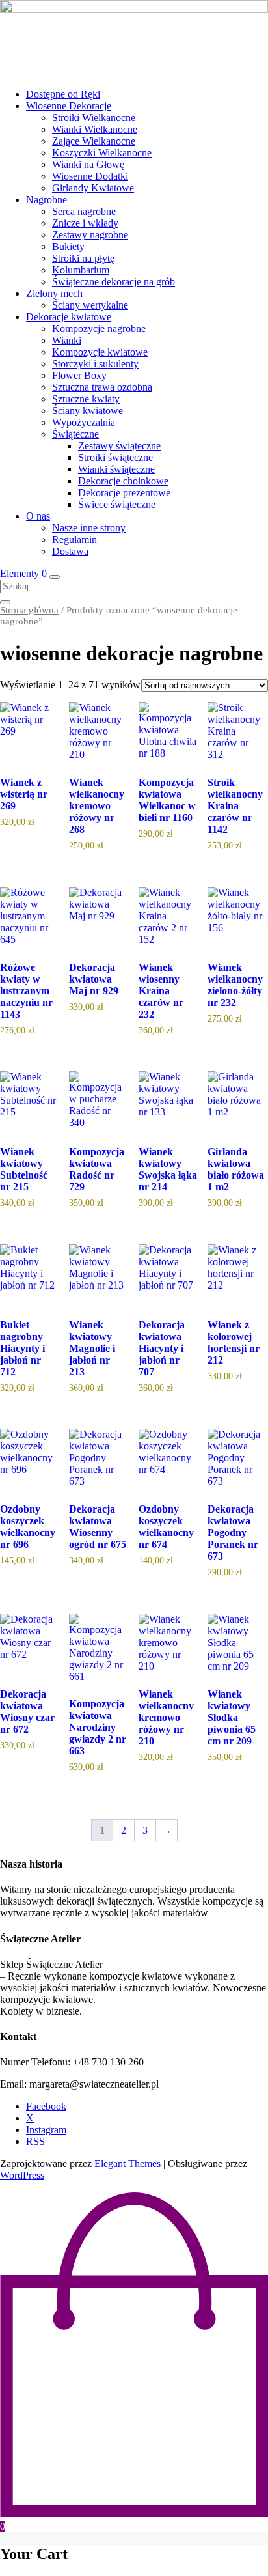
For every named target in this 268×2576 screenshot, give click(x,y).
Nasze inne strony (89, 528)
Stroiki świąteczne (115, 457)
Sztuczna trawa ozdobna (102, 387)
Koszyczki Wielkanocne (102, 153)
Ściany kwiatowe (87, 411)
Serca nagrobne (84, 211)
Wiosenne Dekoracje (69, 106)
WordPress (22, 2175)
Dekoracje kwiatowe (69, 317)
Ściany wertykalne (90, 305)
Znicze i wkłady (85, 223)
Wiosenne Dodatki (90, 176)
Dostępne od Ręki (63, 94)
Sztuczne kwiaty (86, 399)
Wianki (67, 340)
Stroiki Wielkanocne (94, 118)
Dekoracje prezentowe (124, 493)
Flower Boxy (79, 375)
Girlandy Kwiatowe (93, 188)
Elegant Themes (127, 2163)
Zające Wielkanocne (94, 141)
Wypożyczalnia (84, 422)
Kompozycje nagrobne (99, 329)
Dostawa (70, 551)
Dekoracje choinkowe (123, 481)
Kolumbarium (81, 270)
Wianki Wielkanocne (95, 129)
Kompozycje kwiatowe (100, 352)
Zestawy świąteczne (119, 446)
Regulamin (74, 539)
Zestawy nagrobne (90, 235)
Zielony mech (54, 293)
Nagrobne (47, 200)
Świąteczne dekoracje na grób (114, 282)
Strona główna (29, 610)
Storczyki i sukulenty (95, 364)
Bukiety (68, 246)
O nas (38, 516)
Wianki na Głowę (88, 164)
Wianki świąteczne (116, 469)
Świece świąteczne (117, 504)
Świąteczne (75, 434)
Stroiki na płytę (83, 258)
